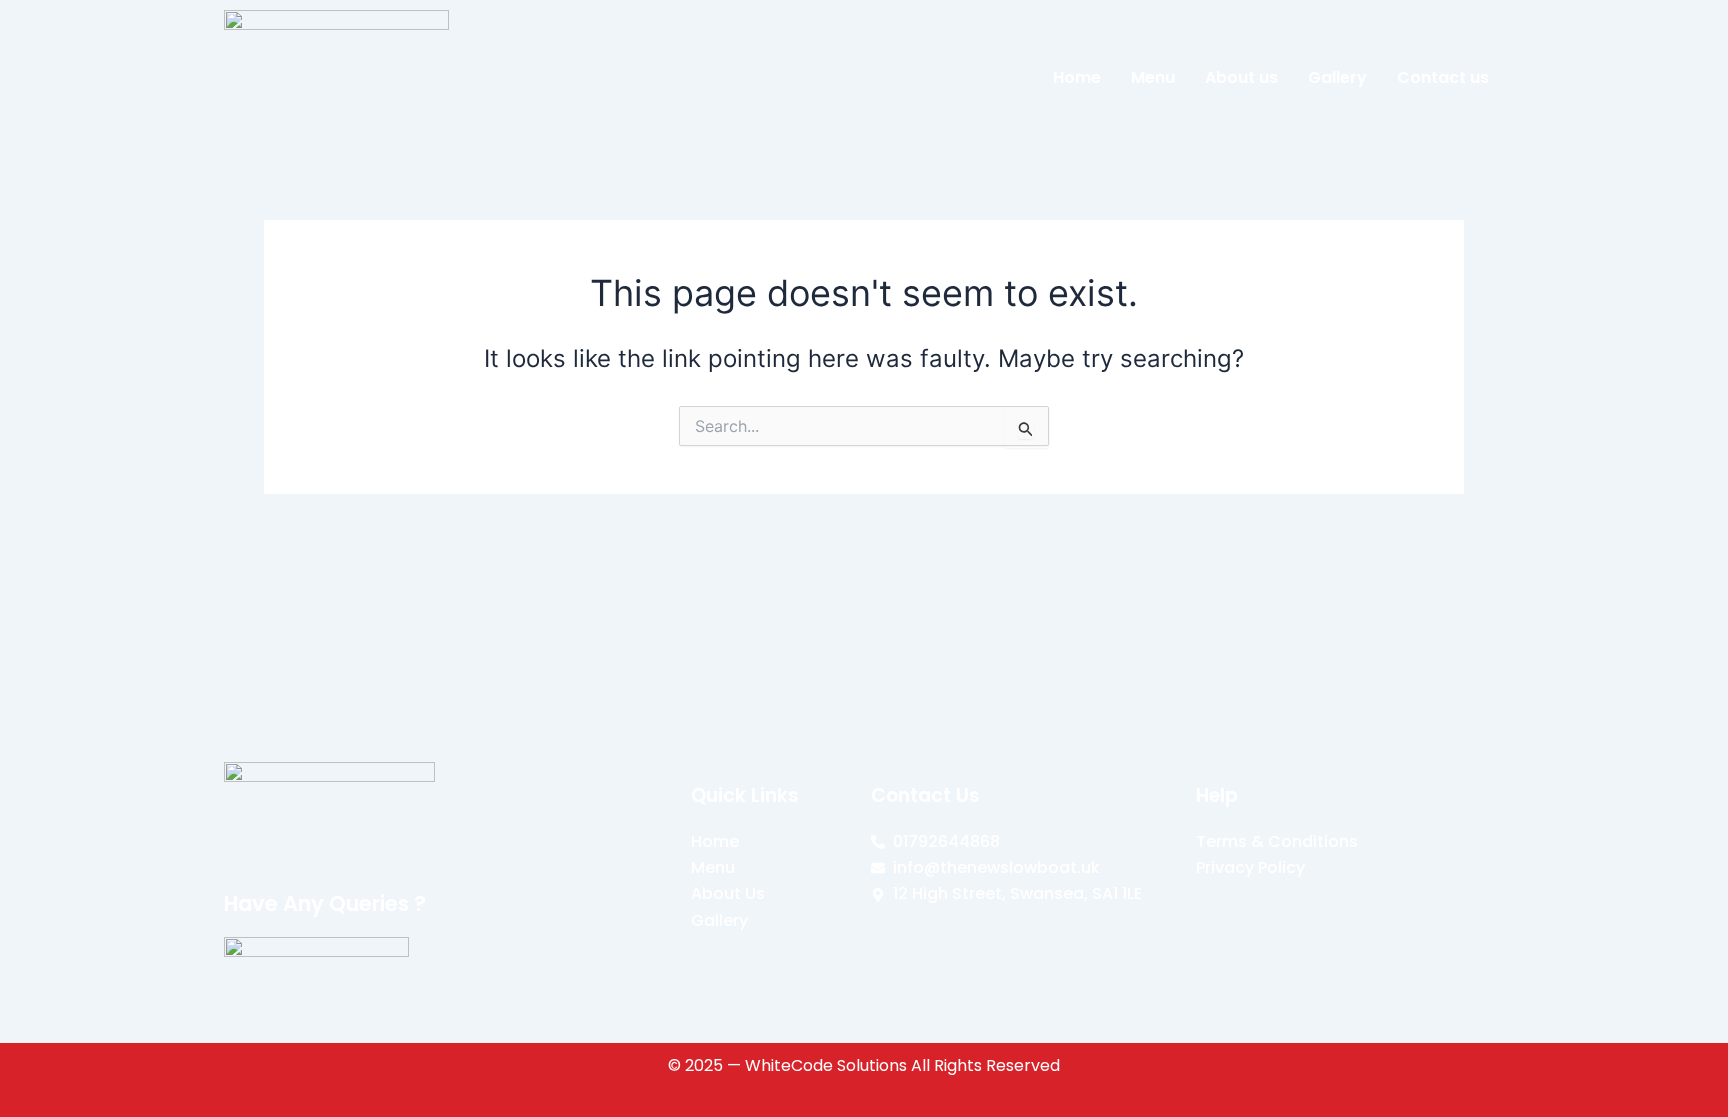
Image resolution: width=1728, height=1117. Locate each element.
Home (1077, 77)
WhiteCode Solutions (826, 1065)
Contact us (1443, 77)
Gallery (1337, 77)
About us (1241, 77)
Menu (1153, 77)
